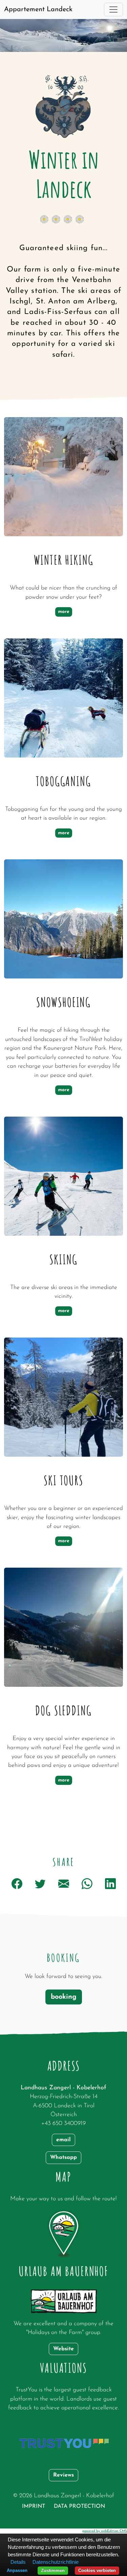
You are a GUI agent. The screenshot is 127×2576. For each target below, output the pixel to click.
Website (63, 2349)
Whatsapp (63, 2158)
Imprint (34, 2506)
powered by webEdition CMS (105, 2531)
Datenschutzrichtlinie (56, 2562)
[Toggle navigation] (113, 10)
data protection (79, 2506)
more (64, 612)
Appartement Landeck (38, 10)
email (63, 2140)
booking (64, 1997)
